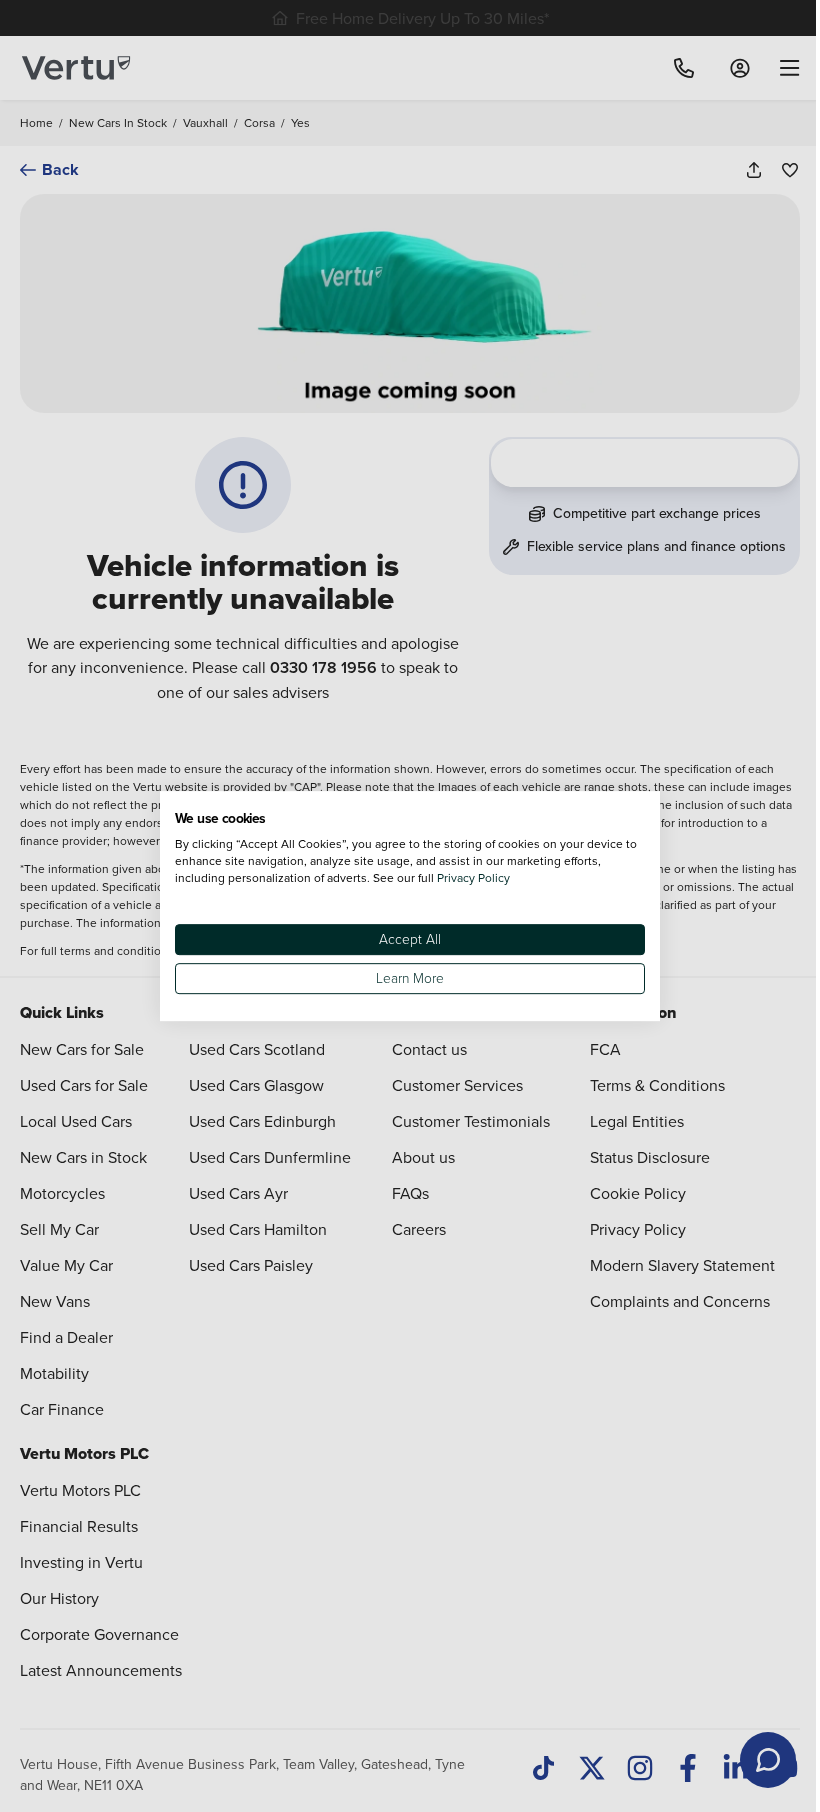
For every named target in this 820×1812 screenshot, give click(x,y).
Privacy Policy (473, 877)
